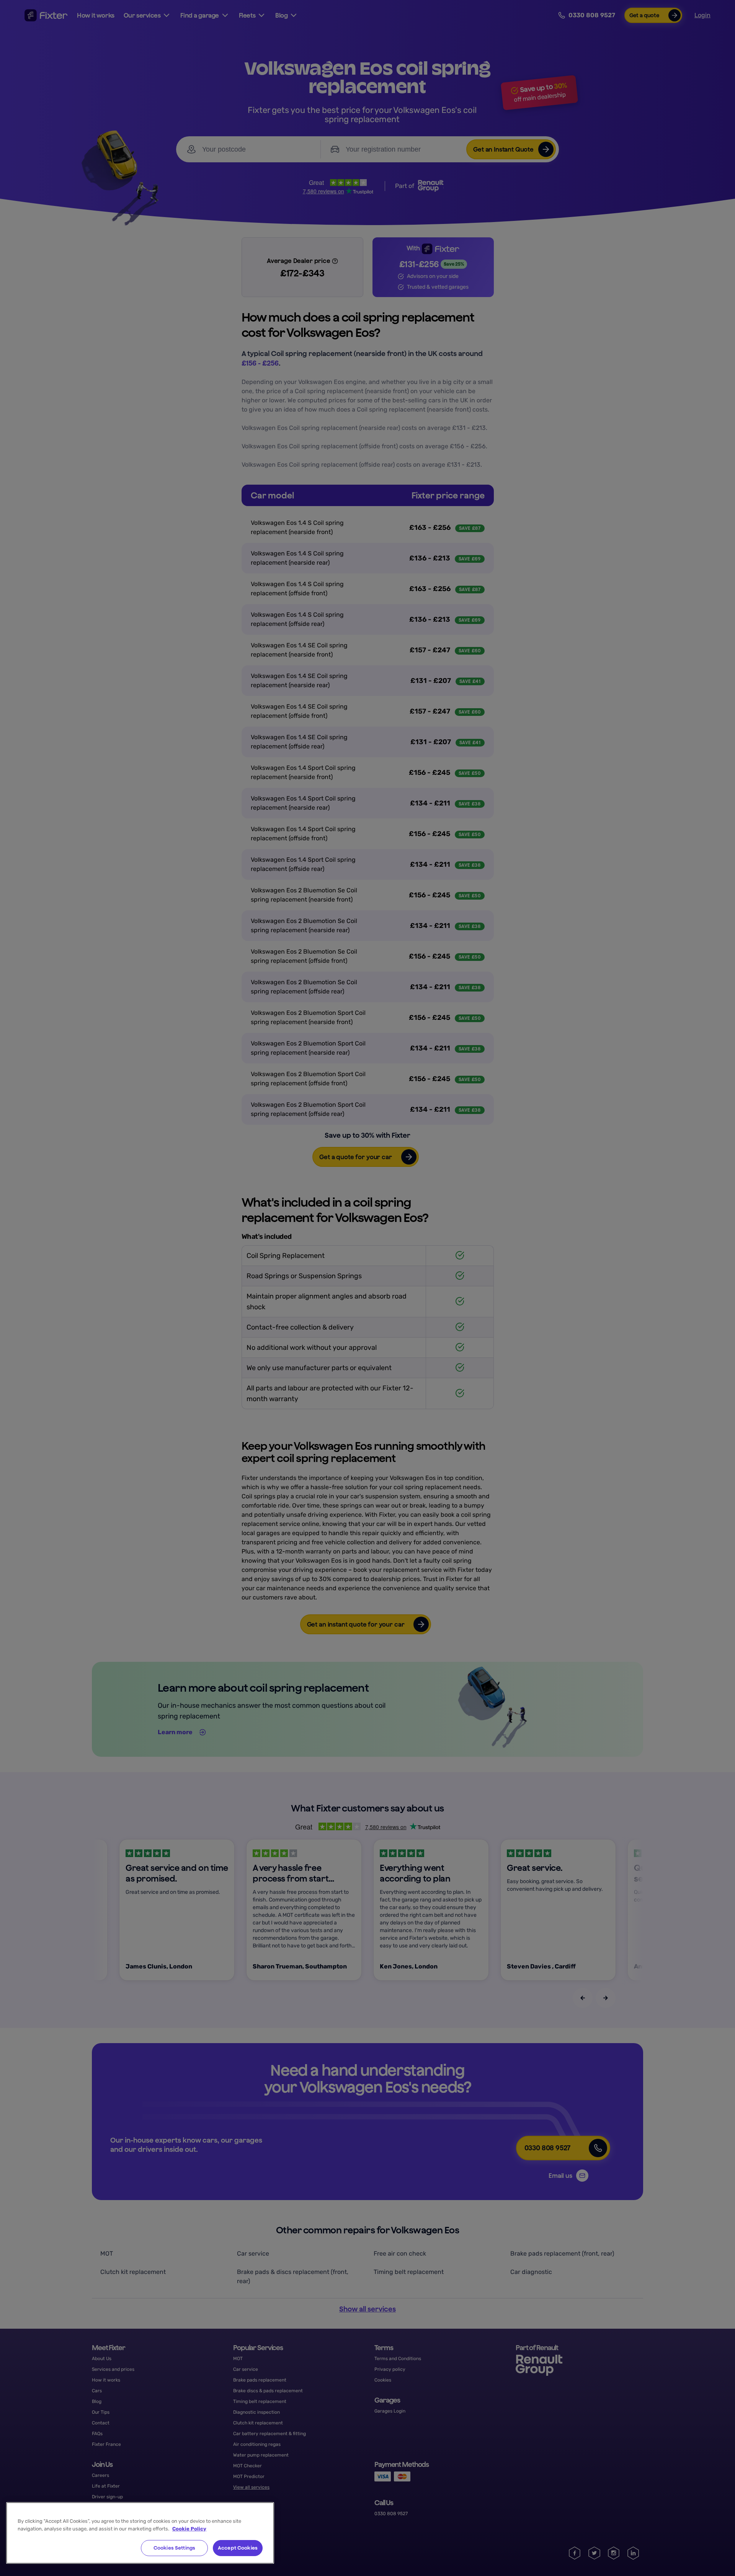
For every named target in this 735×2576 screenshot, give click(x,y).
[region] (140, 2533)
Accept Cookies (238, 2548)
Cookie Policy (189, 2529)
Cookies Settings (174, 2548)
